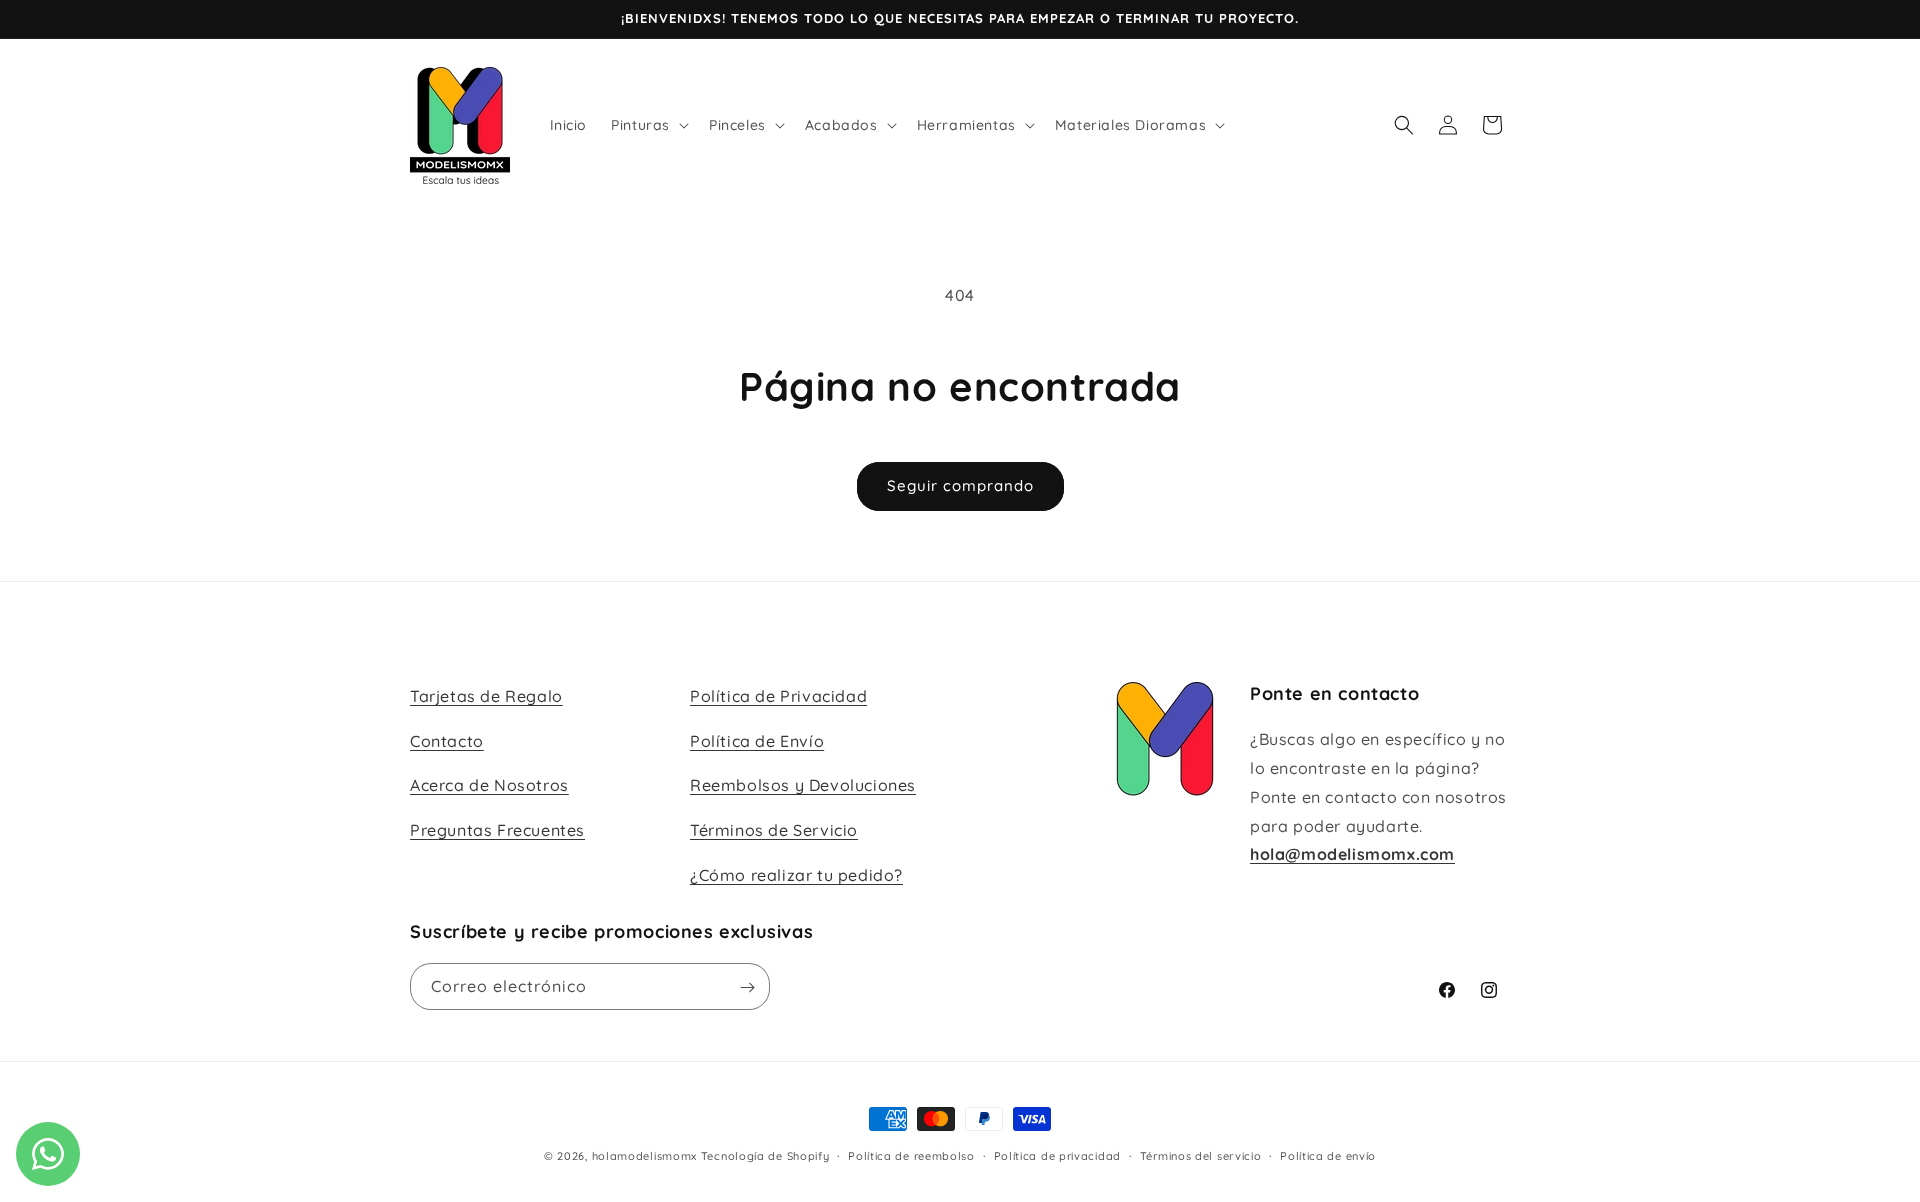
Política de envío (1328, 1155)
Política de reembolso (911, 1155)
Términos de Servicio (774, 831)
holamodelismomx (645, 1156)
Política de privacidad (1057, 1155)
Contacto (447, 741)
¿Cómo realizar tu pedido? (796, 875)
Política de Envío (757, 741)
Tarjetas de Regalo (486, 696)
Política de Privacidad (778, 696)
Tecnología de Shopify (765, 1156)
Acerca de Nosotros (489, 786)
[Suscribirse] (747, 987)
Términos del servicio (1201, 1155)
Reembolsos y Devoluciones (803, 786)
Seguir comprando (960, 485)
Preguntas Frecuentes (497, 831)
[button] (648, 125)
